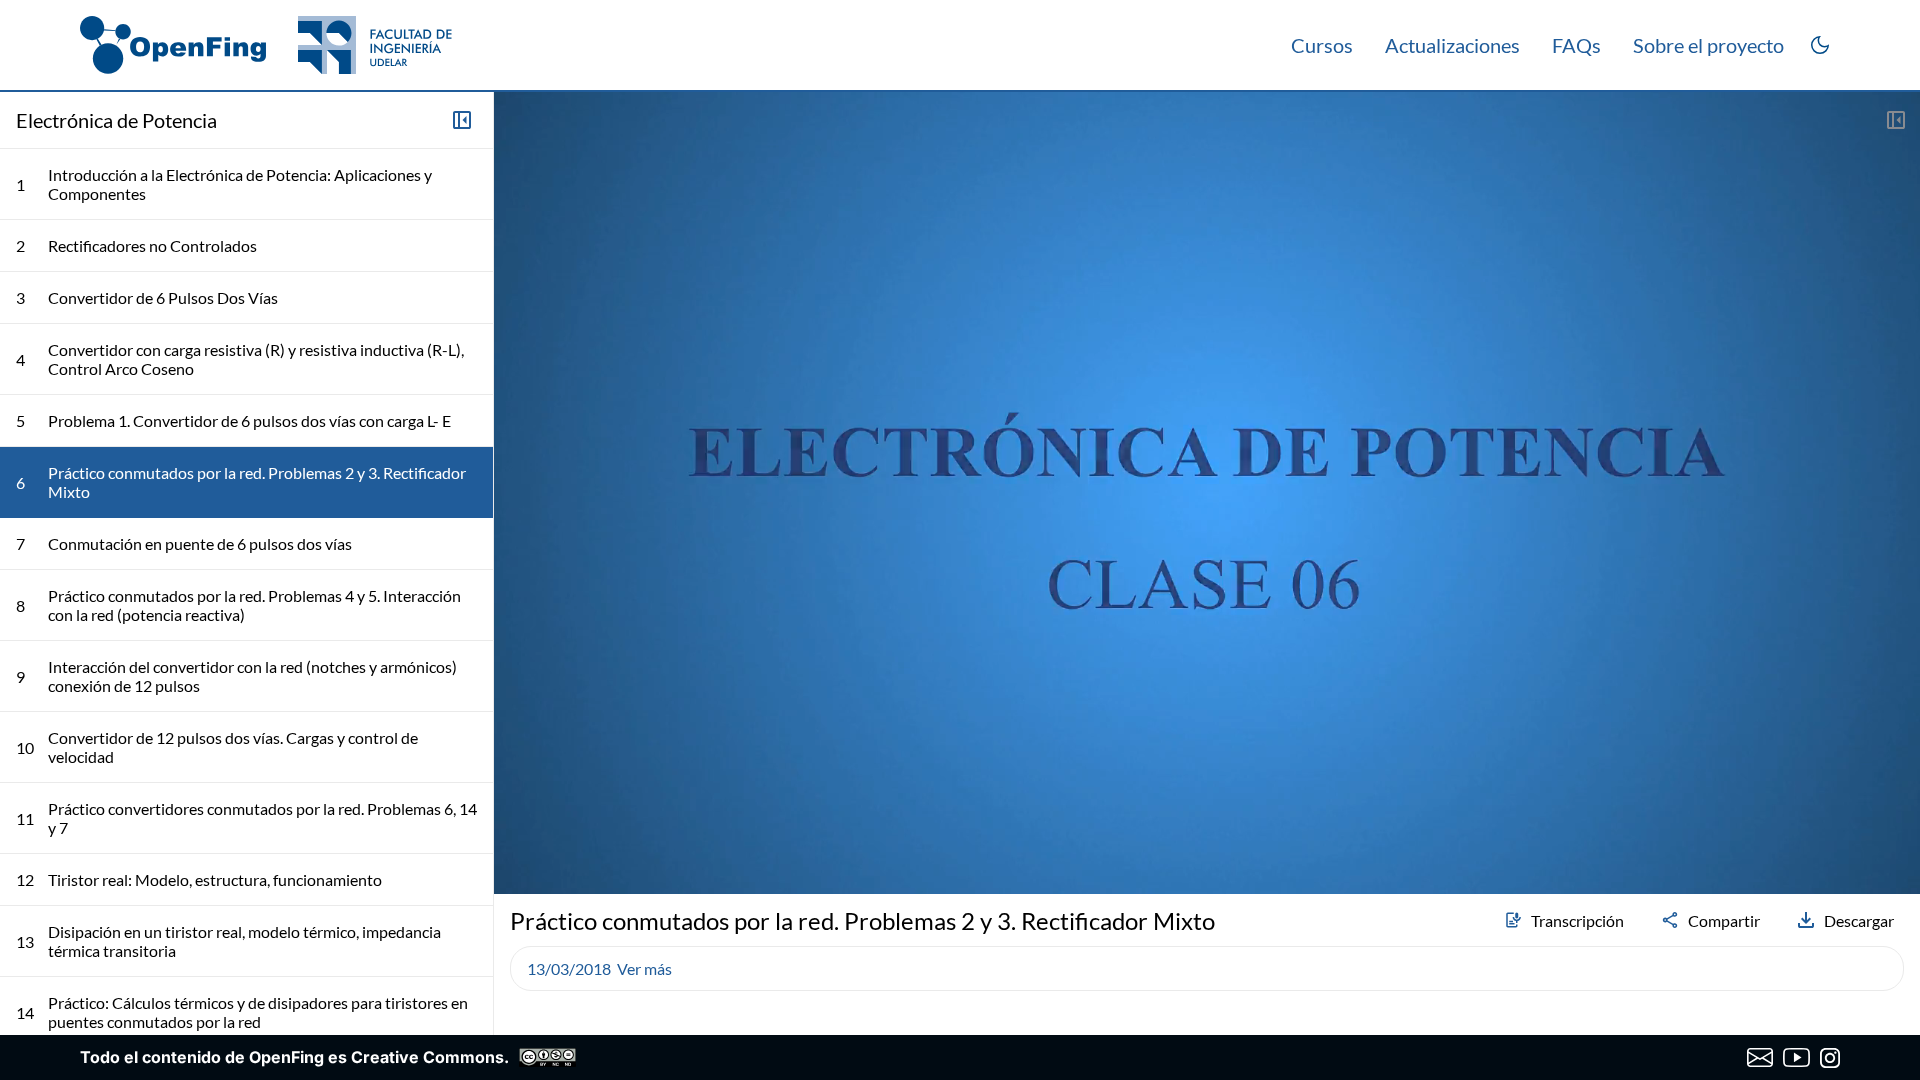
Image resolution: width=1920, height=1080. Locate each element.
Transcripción (1577, 920)
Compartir (1724, 920)
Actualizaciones (1452, 45)
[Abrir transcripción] (1896, 120)
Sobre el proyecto (1708, 45)
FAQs (1576, 45)
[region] (1207, 493)
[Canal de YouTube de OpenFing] (1796, 1058)
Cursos (1322, 45)
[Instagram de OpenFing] (1830, 1058)
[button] (518, 826)
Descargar (1859, 920)
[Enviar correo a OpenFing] (1760, 1058)
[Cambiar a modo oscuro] (1820, 45)
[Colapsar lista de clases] (462, 120)
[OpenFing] (266, 45)
